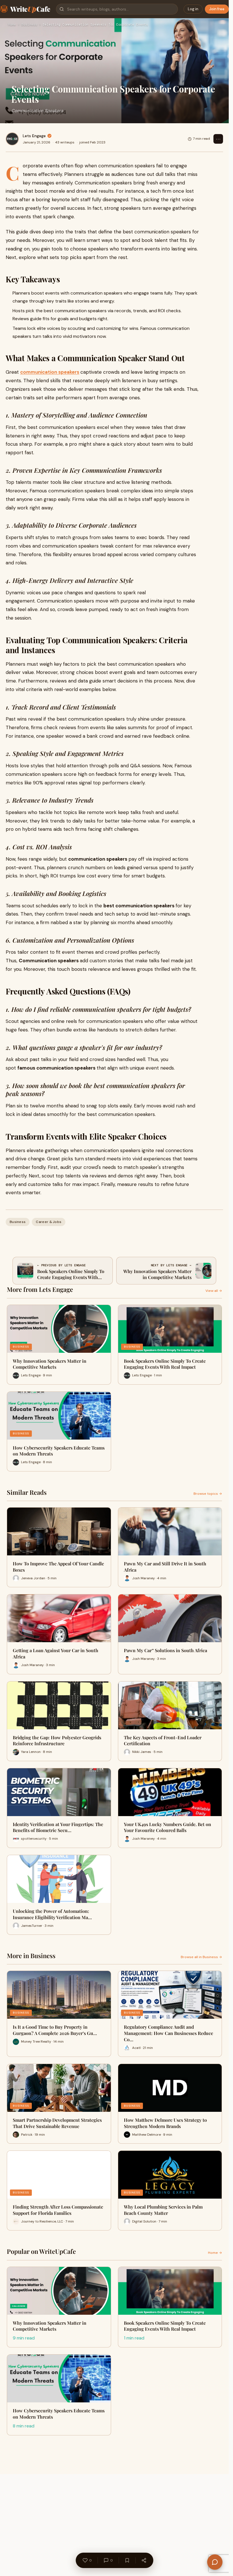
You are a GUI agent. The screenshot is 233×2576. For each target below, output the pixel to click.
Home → (215, 2253)
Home (12, 25)
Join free (217, 9)
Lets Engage (34, 136)
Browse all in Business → (201, 1957)
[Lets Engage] (12, 139)
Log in (193, 9)
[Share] (144, 2560)
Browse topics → (208, 1494)
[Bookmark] (127, 2560)
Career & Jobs (49, 1222)
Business (29, 25)
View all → (214, 1291)
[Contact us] (215, 2562)
